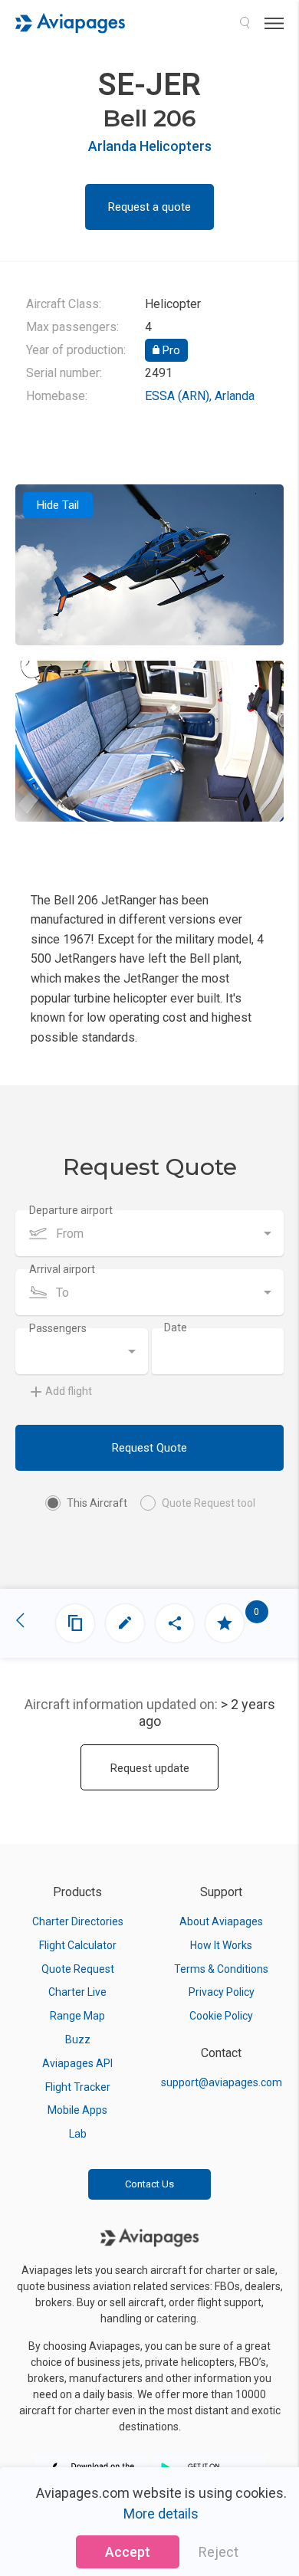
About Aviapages (221, 1921)
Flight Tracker (78, 2087)
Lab (78, 2134)
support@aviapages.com (222, 2082)
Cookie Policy (221, 2016)
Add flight (69, 1391)
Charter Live (77, 1992)
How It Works (221, 1945)
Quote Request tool (209, 1503)
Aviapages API (77, 2063)
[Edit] (125, 1623)
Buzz (78, 2039)
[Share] (175, 1623)
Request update (150, 1768)
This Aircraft (97, 1503)
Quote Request (78, 1969)
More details (161, 2514)
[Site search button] (245, 23)
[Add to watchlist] (225, 1623)
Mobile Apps (77, 2110)
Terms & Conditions (221, 1969)
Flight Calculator (78, 1945)
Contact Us (149, 2184)
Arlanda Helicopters (150, 146)
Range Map (77, 2016)
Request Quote (149, 1448)
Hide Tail (58, 505)
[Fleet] (75, 1623)
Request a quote (149, 207)
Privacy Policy (222, 1992)
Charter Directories (78, 1921)
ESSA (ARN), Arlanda (200, 396)
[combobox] (149, 1233)
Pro (170, 350)
